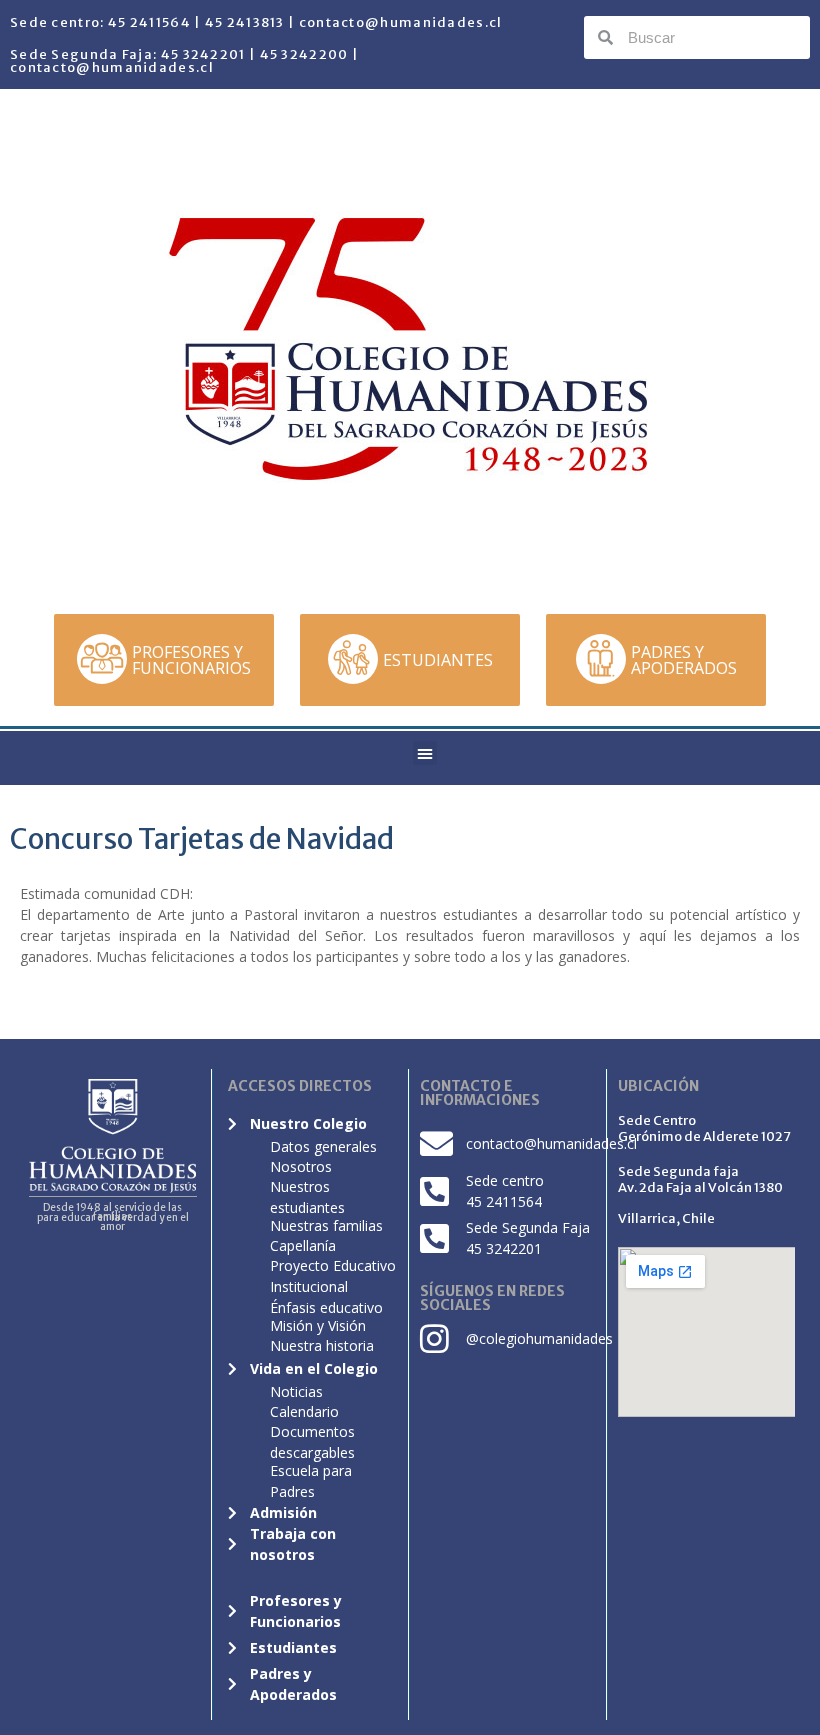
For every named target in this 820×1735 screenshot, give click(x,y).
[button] (425, 753)
